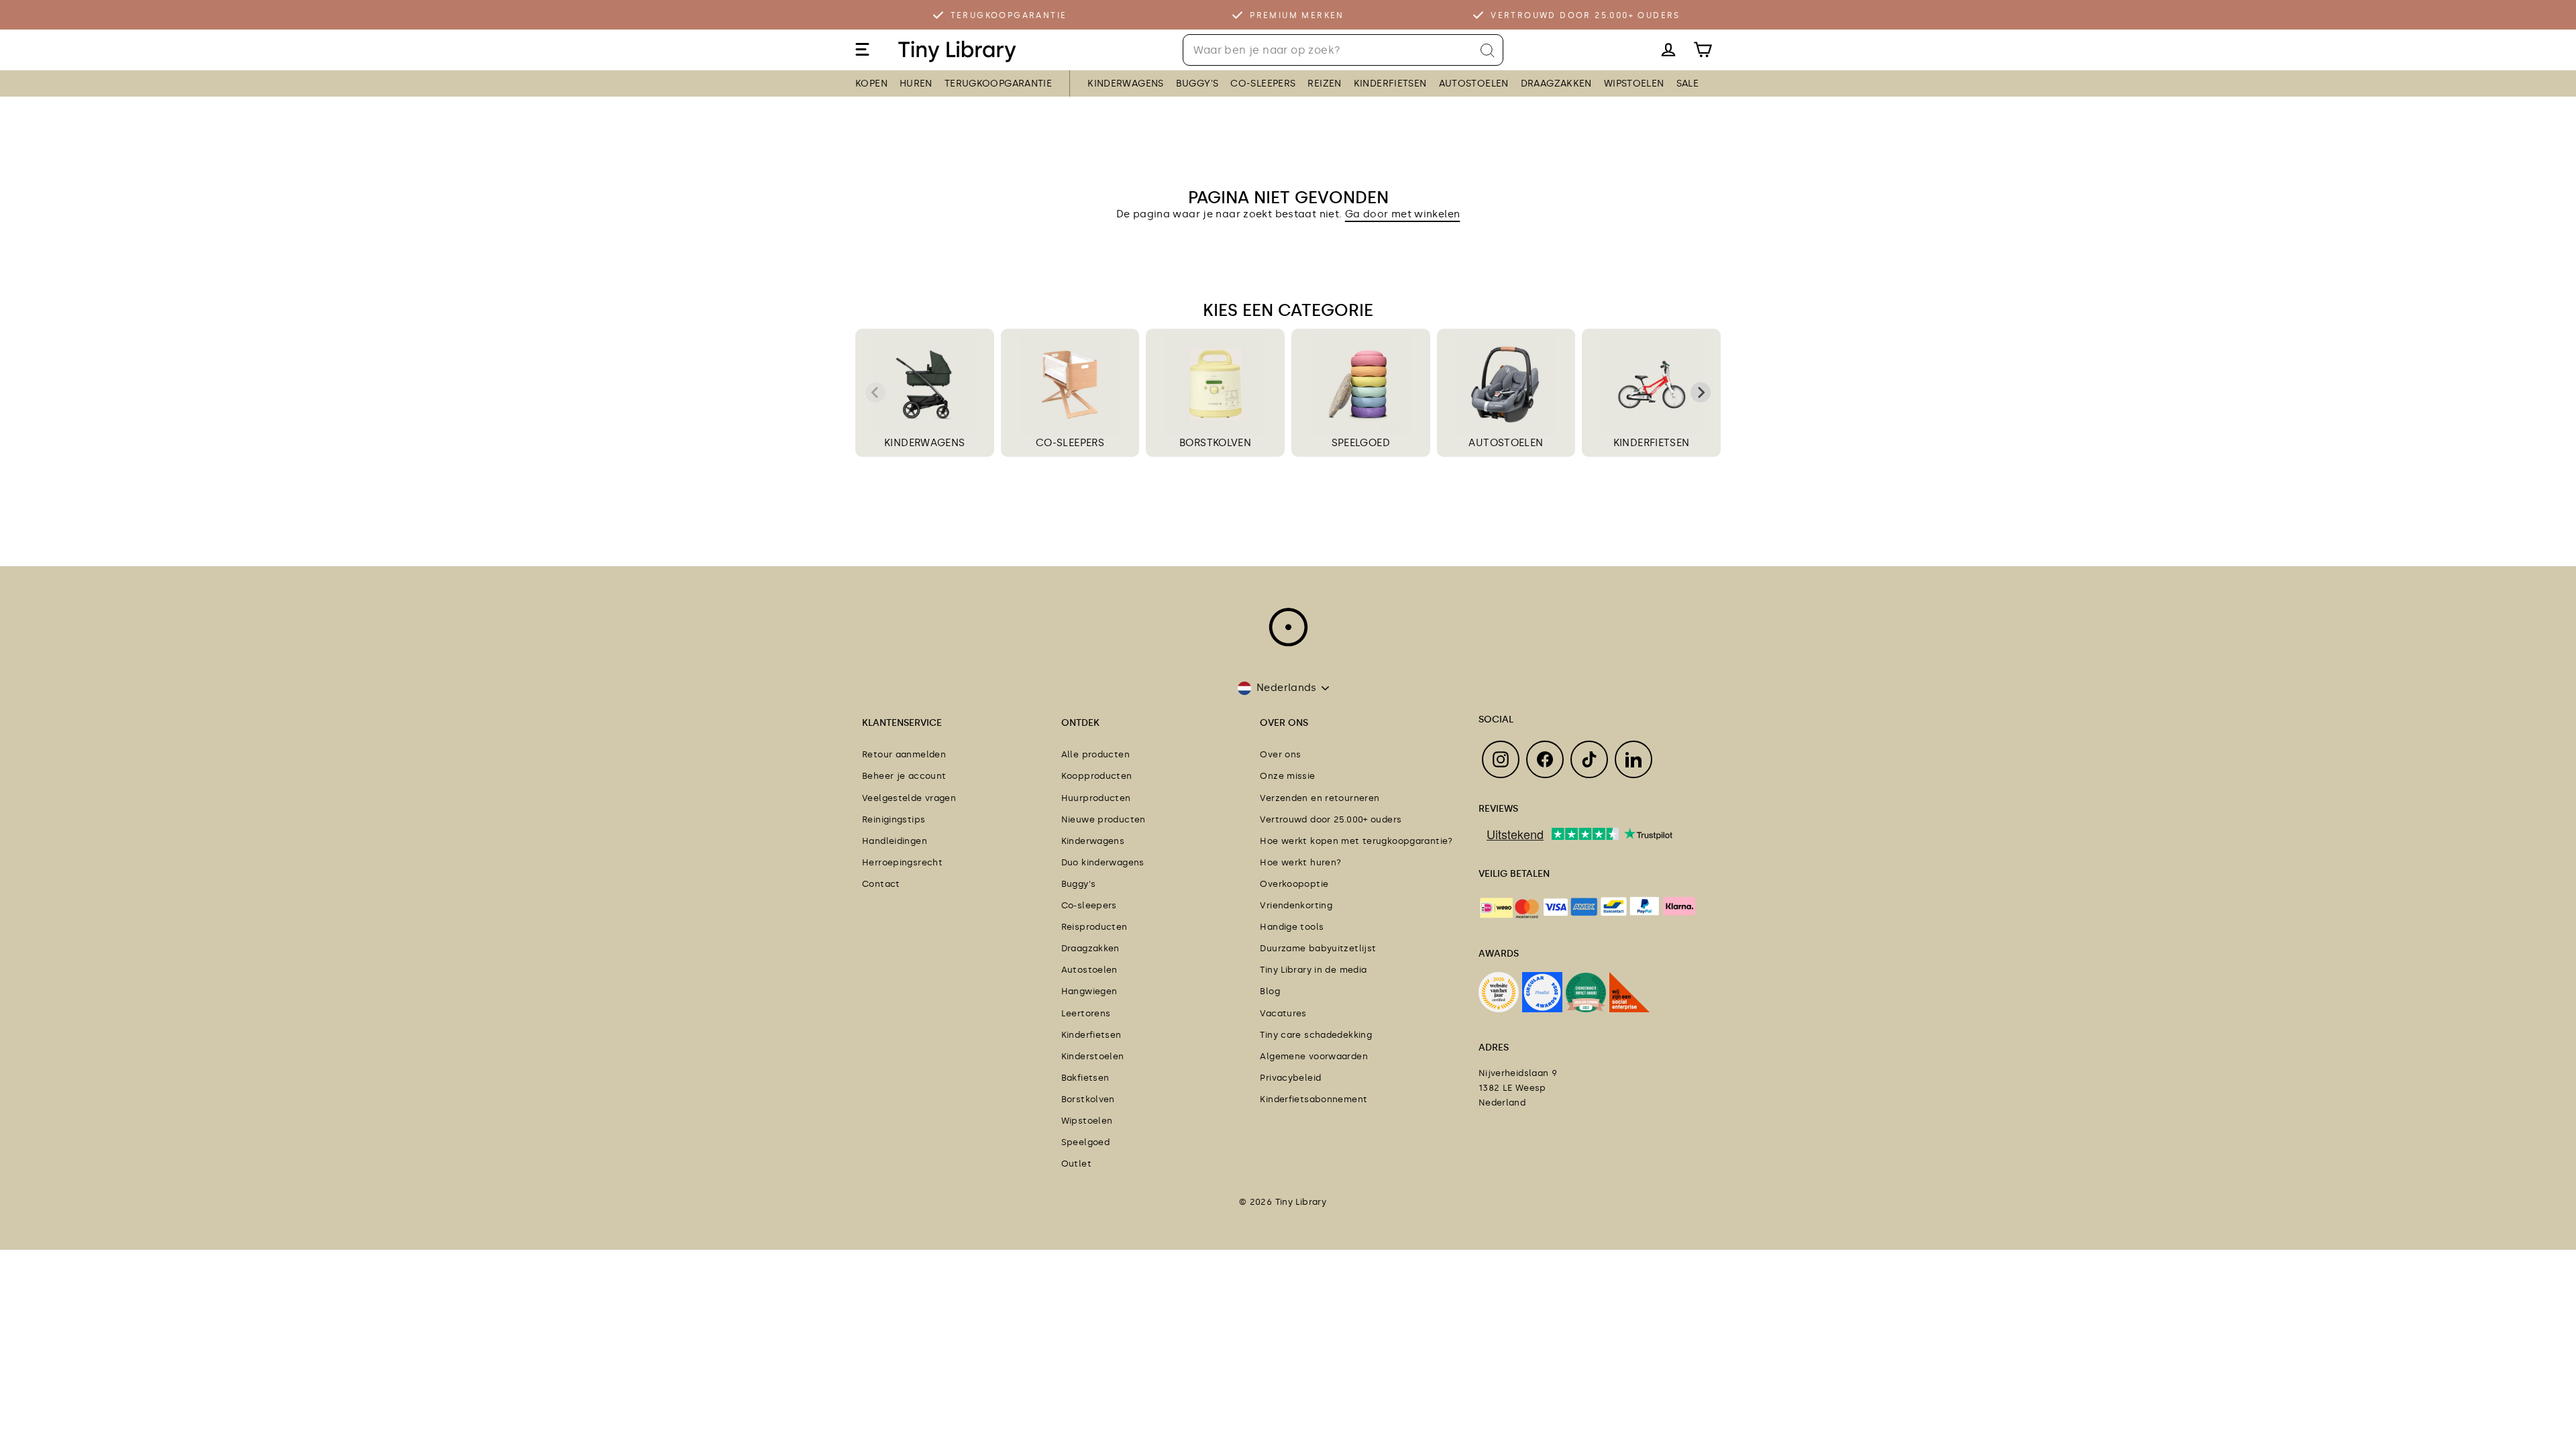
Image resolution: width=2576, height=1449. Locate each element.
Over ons (1280, 754)
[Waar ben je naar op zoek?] (1488, 51)
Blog (1270, 991)
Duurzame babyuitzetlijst (1318, 948)
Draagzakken (1090, 948)
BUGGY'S (1197, 84)
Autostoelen (1089, 970)
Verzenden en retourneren (1320, 798)
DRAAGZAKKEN (1556, 84)
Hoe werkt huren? (1300, 862)
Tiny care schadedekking (1316, 1035)
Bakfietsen (1085, 1078)
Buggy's (1079, 884)
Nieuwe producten (1104, 819)
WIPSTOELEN (1634, 84)
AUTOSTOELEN (1474, 84)
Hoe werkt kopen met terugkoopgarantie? (1356, 841)
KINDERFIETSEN (1390, 84)
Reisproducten (1094, 927)
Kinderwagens (1093, 841)
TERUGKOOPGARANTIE (998, 84)
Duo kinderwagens (1103, 862)
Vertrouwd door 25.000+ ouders (1586, 15)
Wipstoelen (1087, 1121)
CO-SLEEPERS (1263, 84)
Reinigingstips (894, 819)
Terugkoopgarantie (1009, 15)
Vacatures (1283, 1013)
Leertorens (1086, 1013)
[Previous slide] (875, 392)
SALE (1688, 84)
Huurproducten (1096, 798)
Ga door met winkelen (1403, 214)
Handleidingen (895, 841)
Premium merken (1297, 15)
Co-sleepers (1089, 905)
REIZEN (1324, 84)
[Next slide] (1701, 392)
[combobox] (1343, 50)
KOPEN (871, 84)
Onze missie (1287, 776)
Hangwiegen (1089, 991)
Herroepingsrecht (902, 862)
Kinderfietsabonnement (1313, 1099)
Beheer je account (904, 776)
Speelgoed (1085, 1142)
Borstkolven (1088, 1099)
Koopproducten (1097, 776)
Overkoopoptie (1294, 884)
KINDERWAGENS (1126, 84)
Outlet (1076, 1164)
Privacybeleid (1290, 1078)
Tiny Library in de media (1313, 970)
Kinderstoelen (1093, 1056)
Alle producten (1095, 754)
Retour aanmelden (904, 754)
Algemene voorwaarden (1314, 1056)
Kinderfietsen (1091, 1035)
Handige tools (1292, 927)
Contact (881, 884)
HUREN (916, 84)
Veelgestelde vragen (909, 798)
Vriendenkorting (1296, 905)
